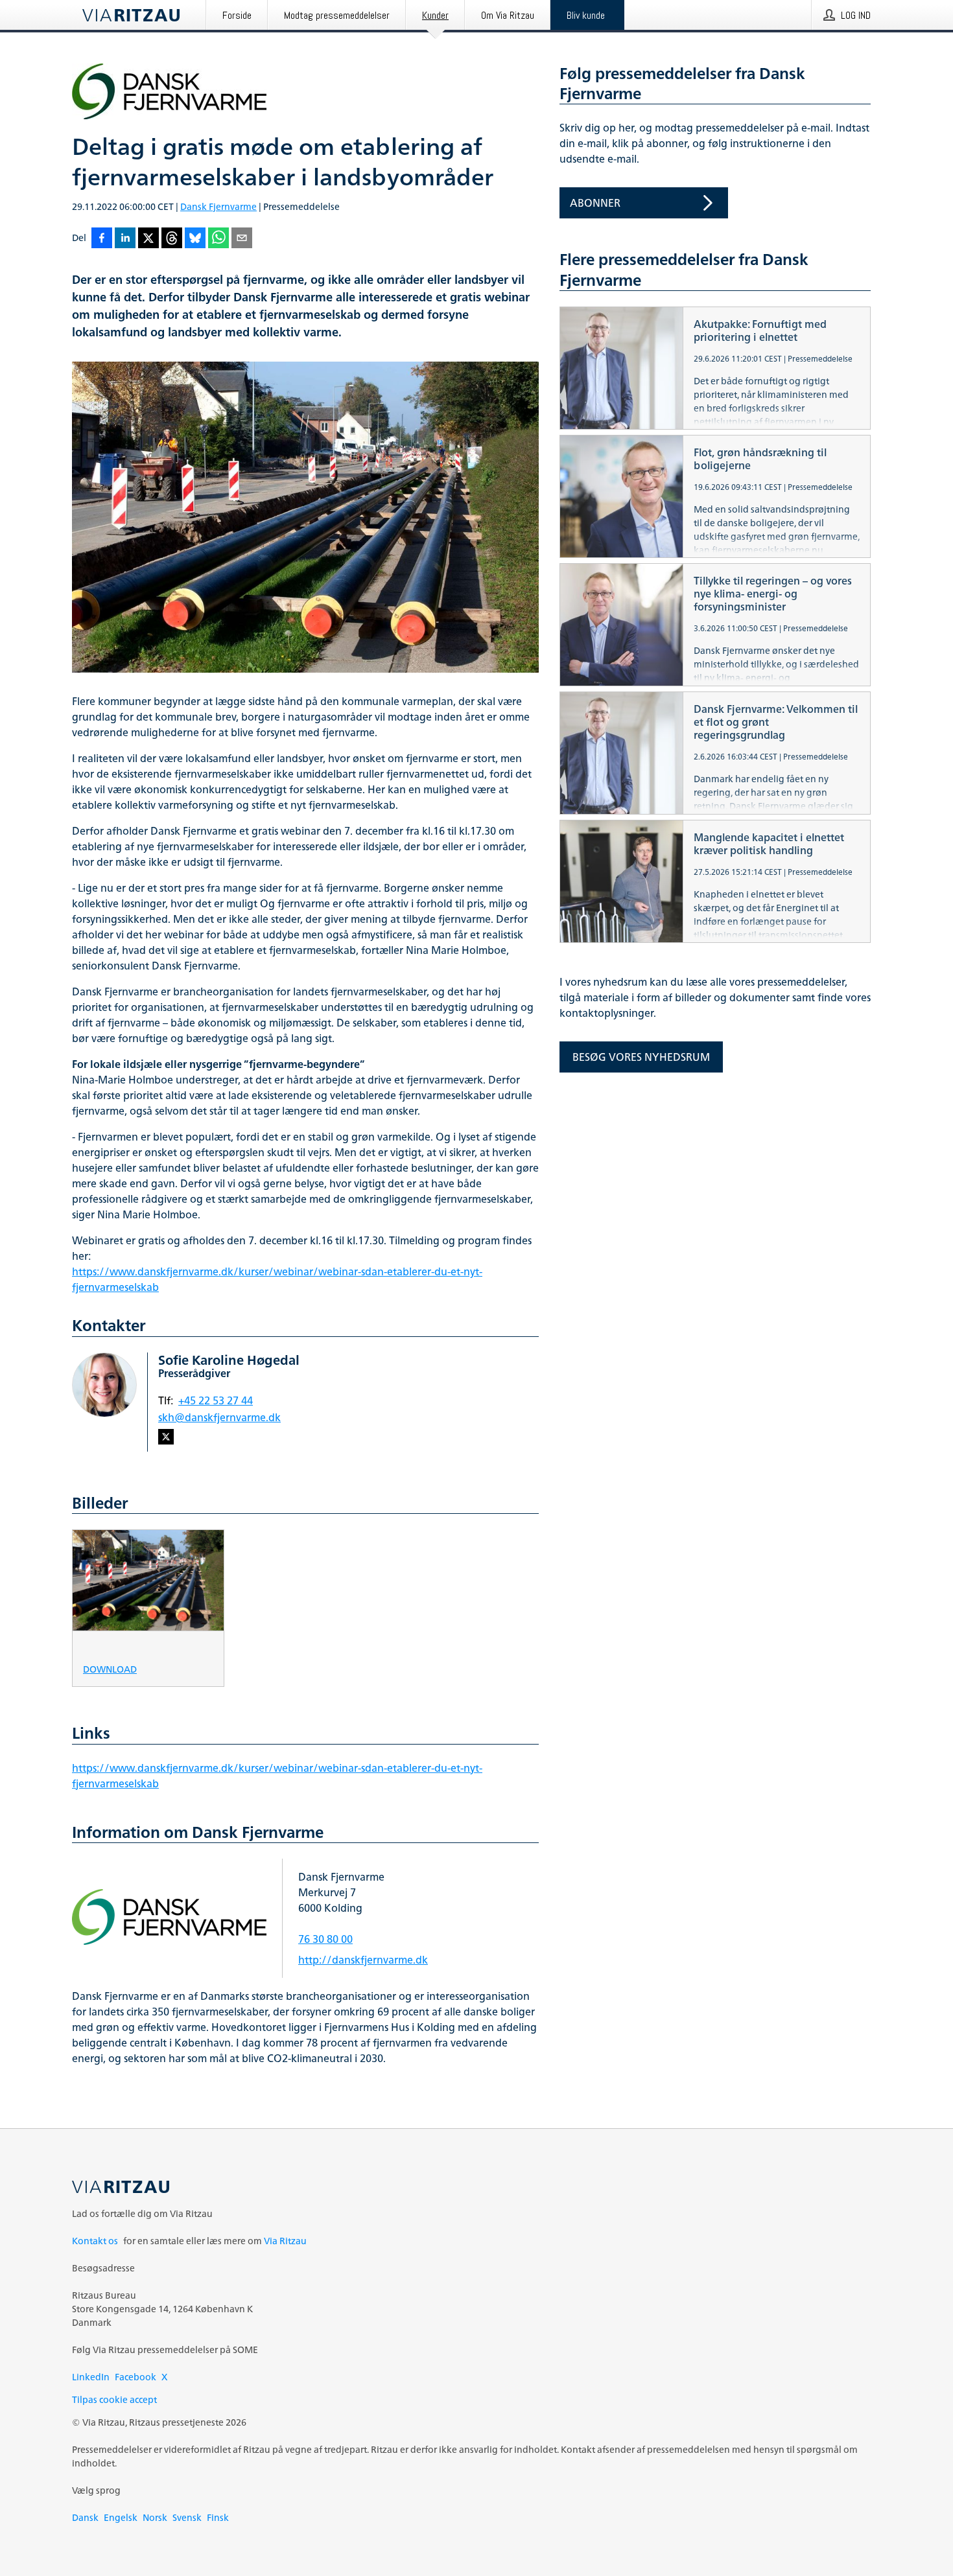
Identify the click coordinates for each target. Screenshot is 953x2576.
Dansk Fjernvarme (218, 206)
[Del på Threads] (172, 239)
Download (110, 1668)
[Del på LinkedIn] (125, 239)
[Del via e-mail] (242, 239)
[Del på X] (148, 239)
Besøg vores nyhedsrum (641, 1057)
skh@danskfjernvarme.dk (219, 1417)
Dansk (85, 2517)
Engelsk (121, 2517)
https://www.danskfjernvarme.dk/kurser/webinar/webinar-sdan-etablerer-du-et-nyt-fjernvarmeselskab (277, 1279)
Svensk (187, 2517)
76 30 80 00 (325, 1939)
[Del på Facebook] (102, 239)
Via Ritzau (285, 2241)
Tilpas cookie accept (114, 2399)
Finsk (218, 2517)
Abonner (595, 203)
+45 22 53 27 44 (216, 1400)
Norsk (155, 2517)
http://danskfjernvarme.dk (363, 1960)
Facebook (135, 2377)
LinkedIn (91, 2377)
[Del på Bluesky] (195, 239)
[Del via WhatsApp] (218, 239)
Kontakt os (95, 2241)
